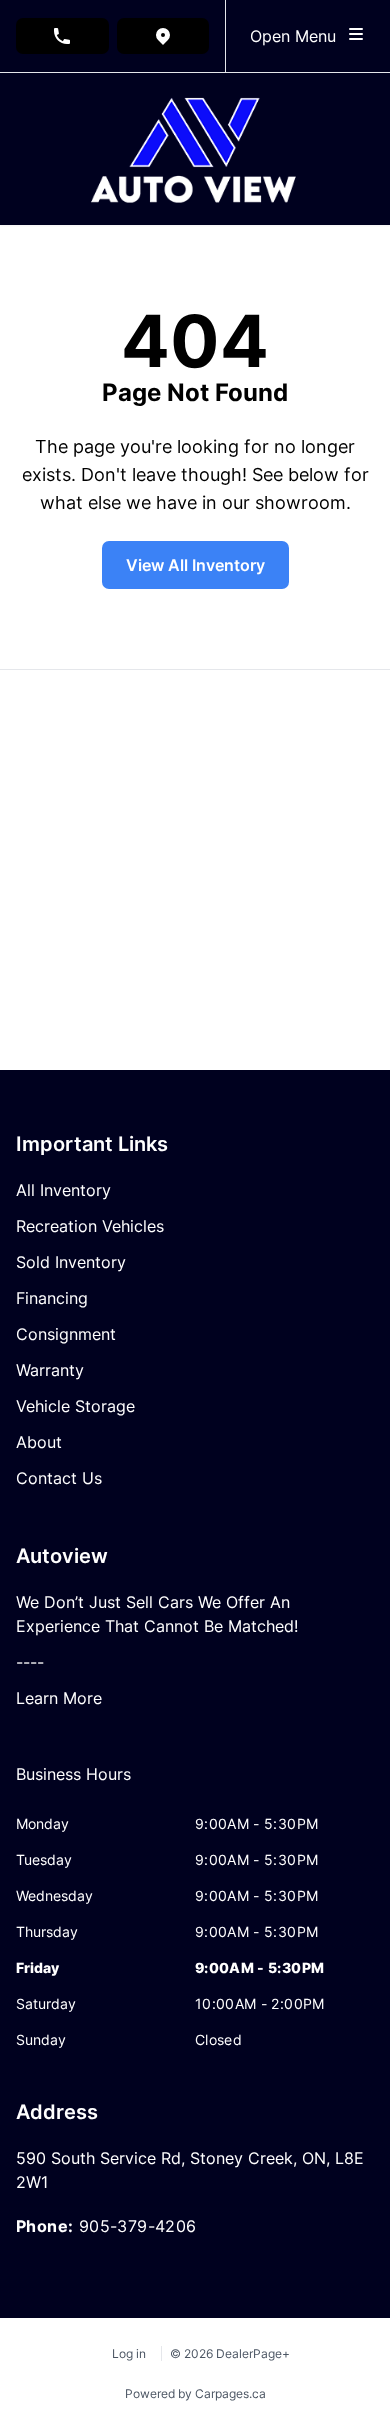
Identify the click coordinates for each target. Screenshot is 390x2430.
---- (30, 1662)
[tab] (73, 1784)
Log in (129, 2353)
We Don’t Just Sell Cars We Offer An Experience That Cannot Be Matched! (157, 1614)
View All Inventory (195, 565)
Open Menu (298, 36)
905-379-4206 (138, 2226)
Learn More (59, 1698)
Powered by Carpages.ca (195, 2393)
